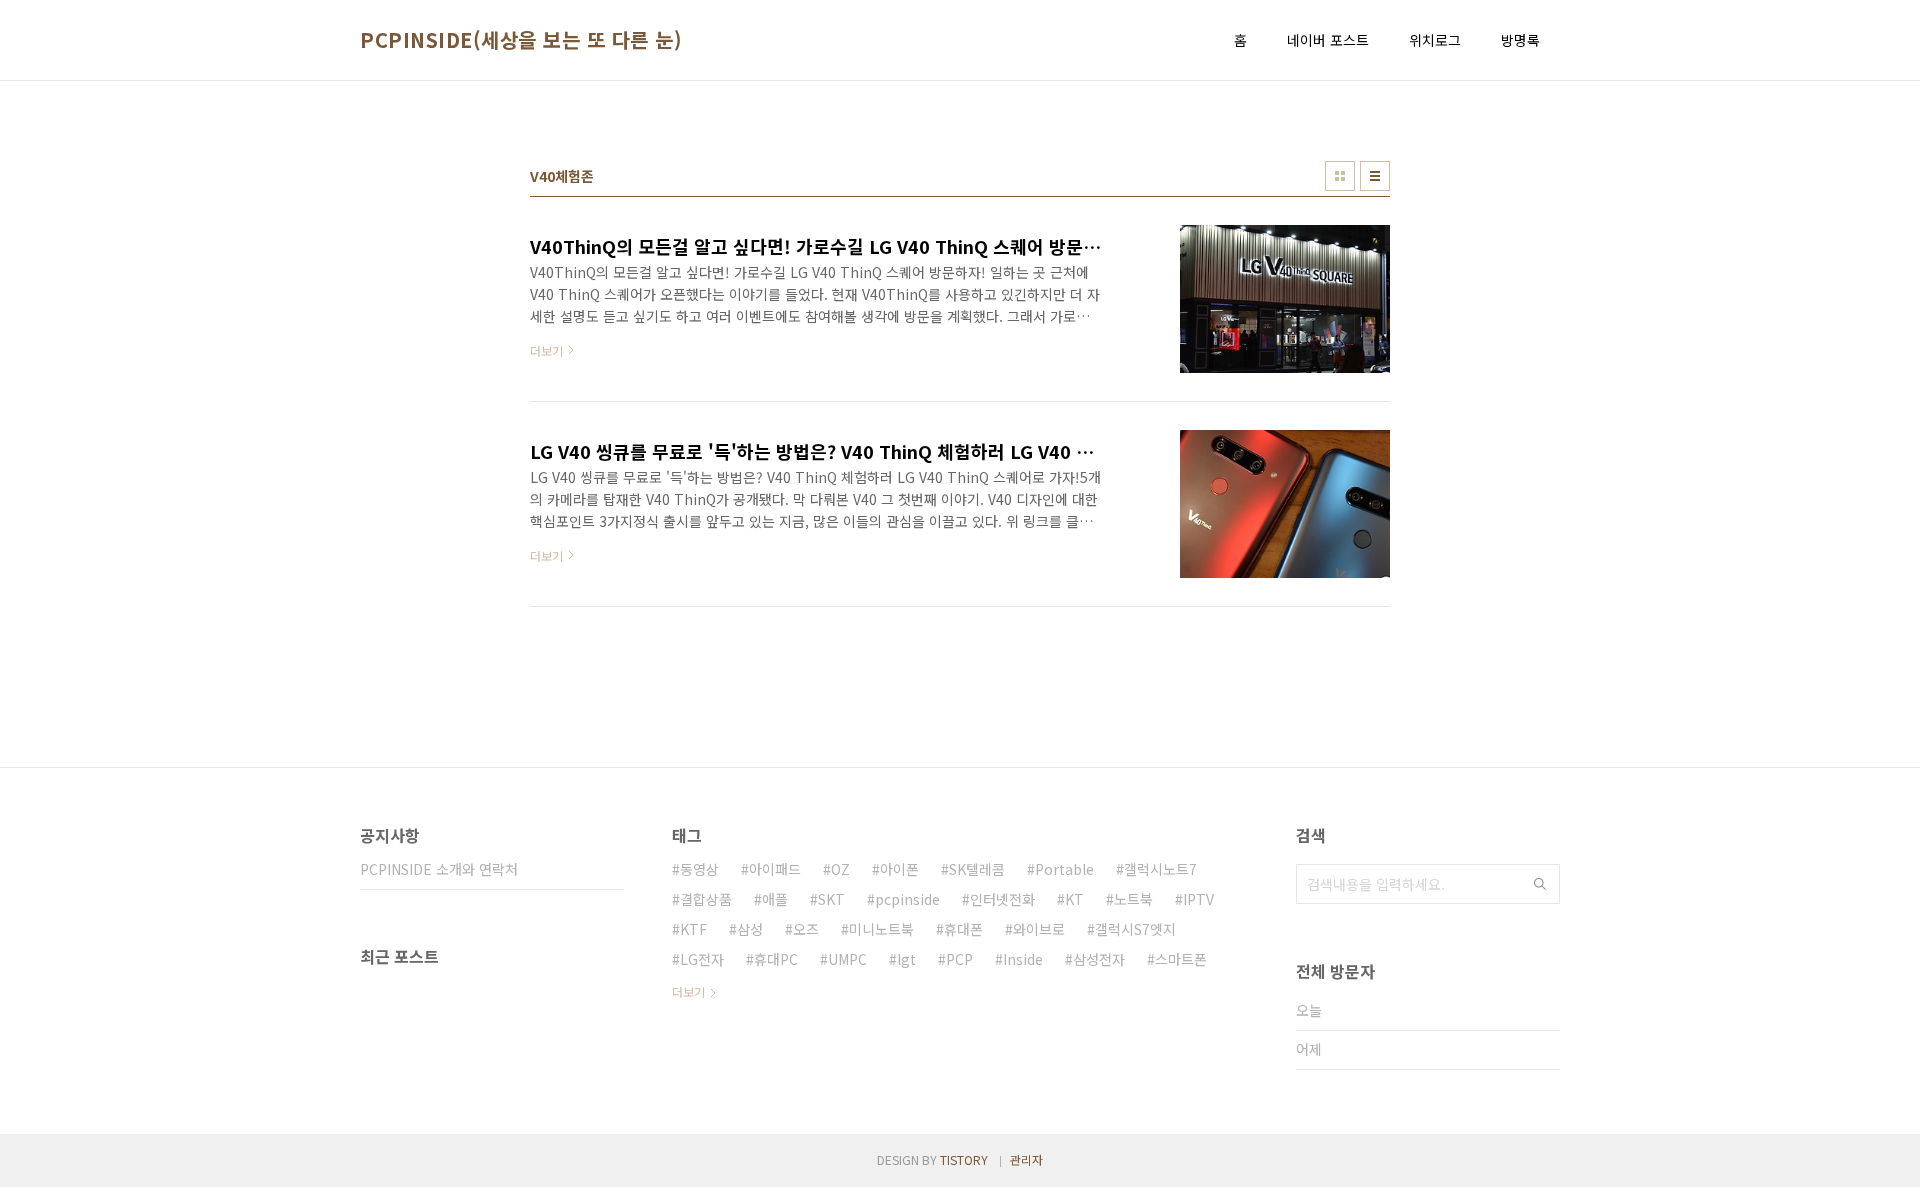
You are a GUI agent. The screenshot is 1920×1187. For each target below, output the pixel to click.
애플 (775, 899)
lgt (906, 959)
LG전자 (702, 959)
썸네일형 (1340, 176)
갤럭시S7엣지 (1135, 929)
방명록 (1520, 40)
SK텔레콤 (977, 869)
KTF (693, 929)
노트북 (1133, 899)
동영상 (699, 869)
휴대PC (776, 959)
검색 (1540, 884)
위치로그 (1435, 40)
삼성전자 (1099, 959)
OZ (840, 869)
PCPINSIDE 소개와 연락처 (439, 869)
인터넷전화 (1002, 899)
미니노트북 (881, 929)
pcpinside (907, 899)
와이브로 (1039, 929)
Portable (1064, 869)
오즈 (806, 929)
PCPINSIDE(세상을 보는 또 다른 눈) (521, 40)
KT (1074, 899)
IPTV (1198, 899)
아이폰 (899, 869)
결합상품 (706, 899)
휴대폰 (963, 929)
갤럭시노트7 (1160, 869)
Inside (1023, 959)
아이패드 (775, 869)
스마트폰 (1181, 959)
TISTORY (964, 1159)
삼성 (750, 929)
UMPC (847, 959)
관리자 (1026, 1159)
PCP (959, 959)
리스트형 (1375, 176)
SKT (831, 899)
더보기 (688, 991)
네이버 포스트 (1328, 40)
